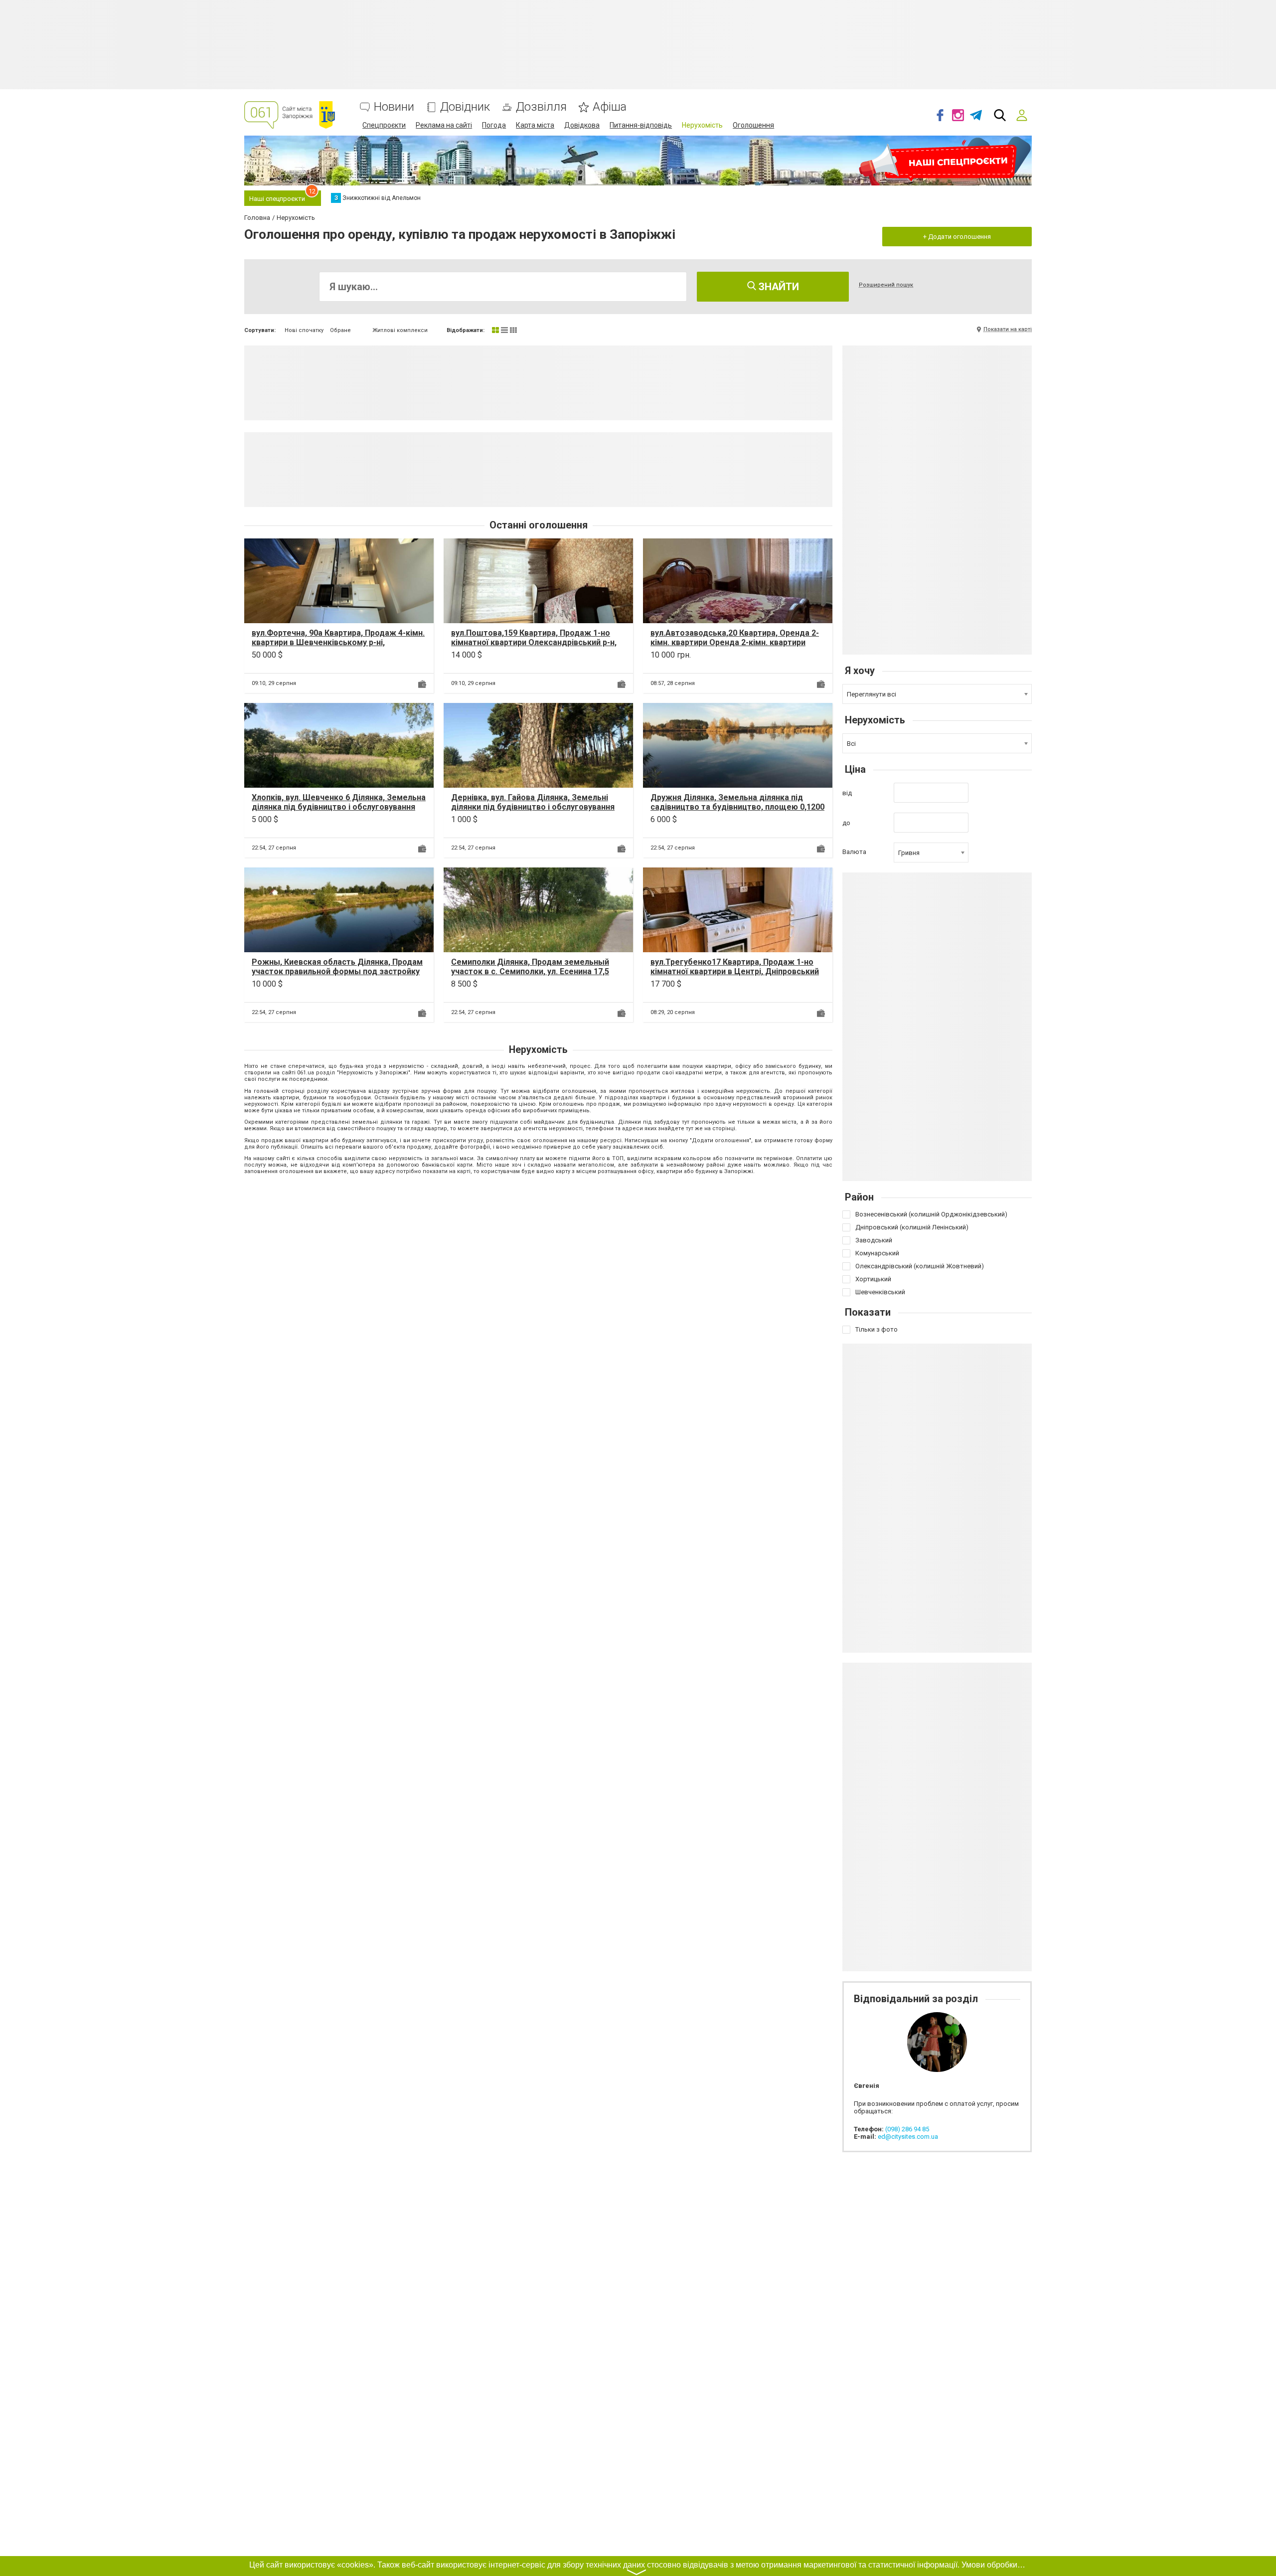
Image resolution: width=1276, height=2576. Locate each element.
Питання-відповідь (641, 125)
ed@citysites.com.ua (908, 2137)
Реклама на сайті (444, 125)
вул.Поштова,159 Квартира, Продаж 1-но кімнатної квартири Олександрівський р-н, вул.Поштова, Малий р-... (534, 642)
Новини (394, 107)
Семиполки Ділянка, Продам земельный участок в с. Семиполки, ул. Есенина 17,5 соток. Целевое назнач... (530, 971)
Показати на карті (1008, 329)
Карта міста (535, 125)
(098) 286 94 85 (907, 2129)
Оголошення (753, 125)
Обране (340, 330)
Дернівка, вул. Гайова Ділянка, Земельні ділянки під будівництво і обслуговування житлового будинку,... (533, 807)
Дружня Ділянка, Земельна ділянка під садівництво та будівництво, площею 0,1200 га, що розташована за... (737, 807)
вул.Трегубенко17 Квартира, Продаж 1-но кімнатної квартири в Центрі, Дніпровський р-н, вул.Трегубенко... (735, 971)
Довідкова (582, 125)
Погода (494, 125)
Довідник (465, 107)
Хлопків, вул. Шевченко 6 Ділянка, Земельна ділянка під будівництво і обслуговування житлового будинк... (339, 807)
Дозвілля (541, 107)
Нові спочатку (304, 330)
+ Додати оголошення (957, 237)
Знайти (778, 287)
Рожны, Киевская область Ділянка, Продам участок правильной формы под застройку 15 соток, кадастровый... (337, 971)
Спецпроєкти (384, 125)
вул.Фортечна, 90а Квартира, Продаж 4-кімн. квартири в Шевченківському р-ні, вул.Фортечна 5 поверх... (338, 642)
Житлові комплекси (400, 330)
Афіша (610, 107)
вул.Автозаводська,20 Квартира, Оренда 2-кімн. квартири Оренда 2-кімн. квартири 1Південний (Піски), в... (735, 642)
